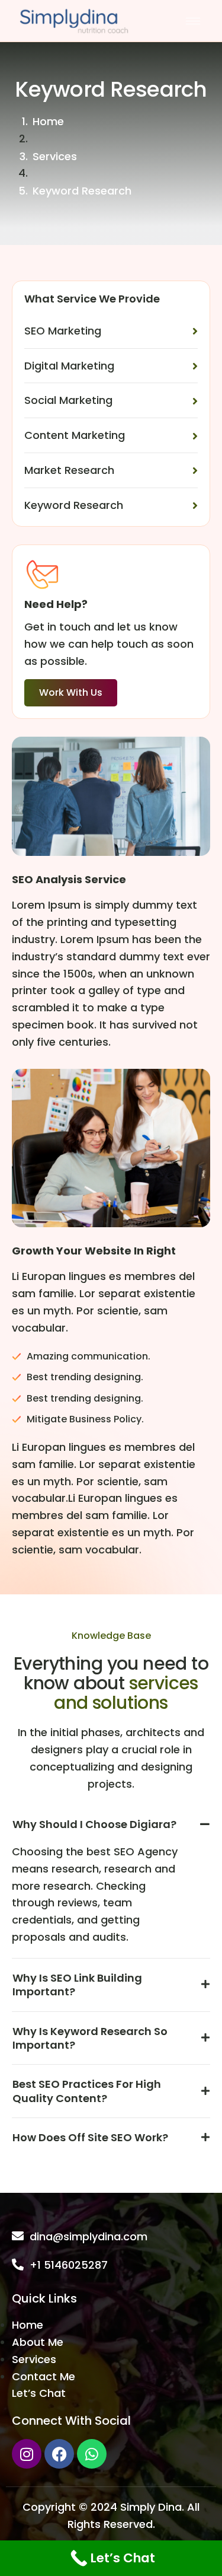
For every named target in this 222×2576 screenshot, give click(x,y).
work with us (71, 692)
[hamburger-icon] (193, 21)
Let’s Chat (39, 2393)
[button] (111, 1830)
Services (55, 156)
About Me (38, 2342)
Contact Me (44, 2376)
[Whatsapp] (92, 2454)
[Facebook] (59, 2454)
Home (48, 121)
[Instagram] (27, 2454)
